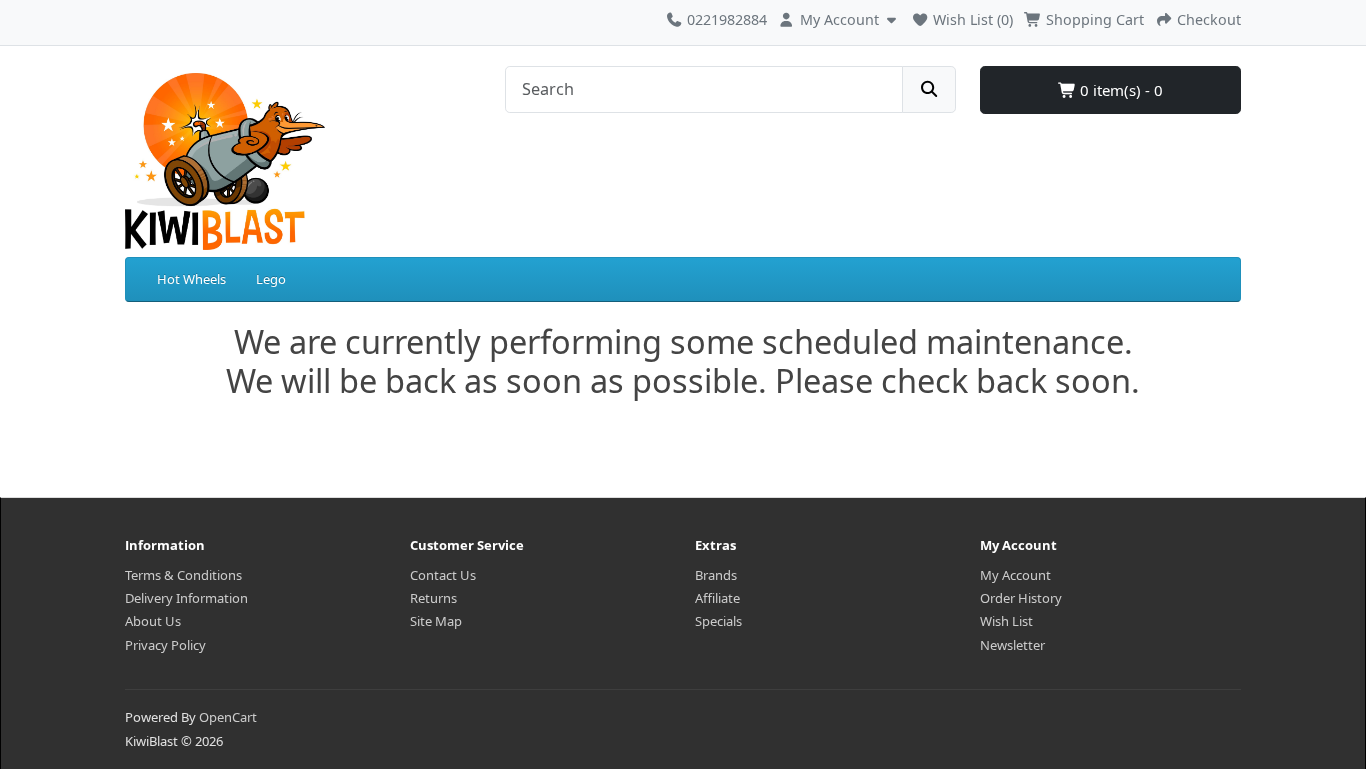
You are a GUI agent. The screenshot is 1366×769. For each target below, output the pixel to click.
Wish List (1006, 621)
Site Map (436, 621)
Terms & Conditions (183, 575)
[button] (839, 17)
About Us (153, 621)
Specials (718, 621)
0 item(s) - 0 (1119, 90)
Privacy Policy (165, 645)
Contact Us (443, 575)
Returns (433, 598)
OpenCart (228, 717)
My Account (1015, 575)
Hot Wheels (191, 279)
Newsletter (1012, 645)
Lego (271, 279)
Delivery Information (186, 598)
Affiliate (717, 598)
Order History (1021, 598)
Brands (716, 575)
